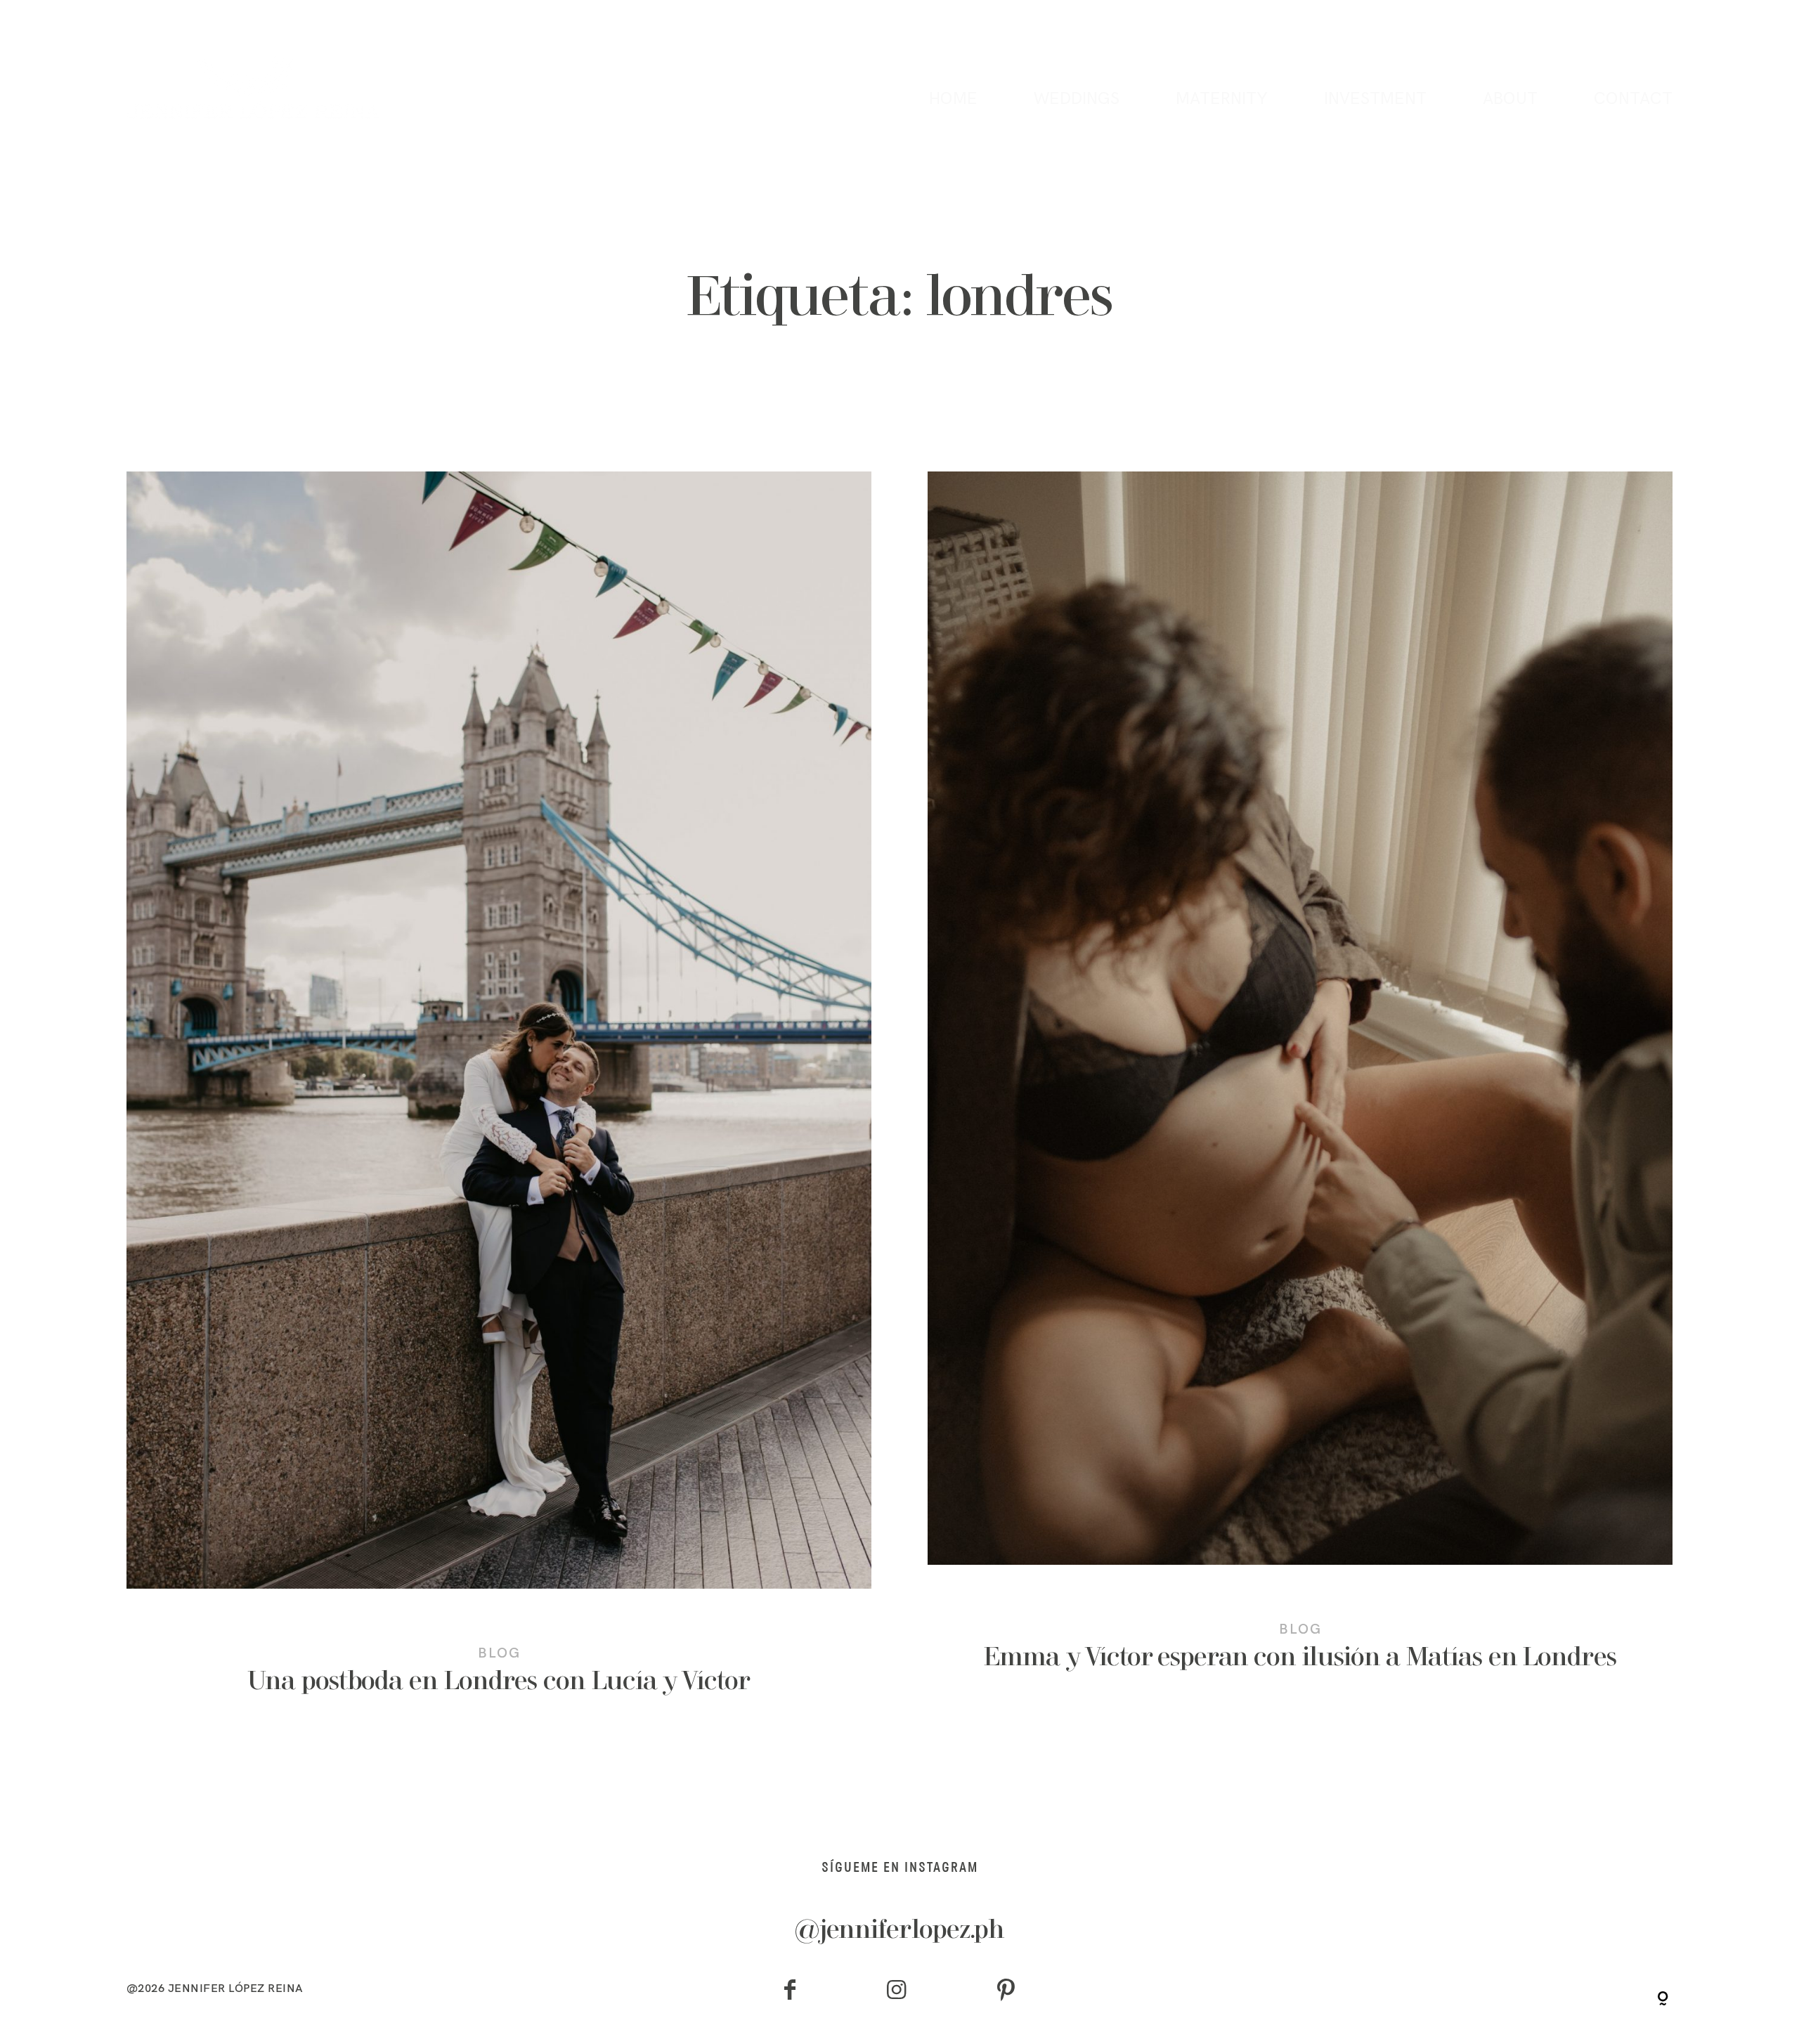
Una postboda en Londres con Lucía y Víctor (499, 1102)
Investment (1375, 99)
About (1510, 99)
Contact (1633, 99)
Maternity (1222, 99)
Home (953, 99)
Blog (499, 1652)
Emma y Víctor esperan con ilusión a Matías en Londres (1300, 1091)
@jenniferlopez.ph (900, 1932)
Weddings (1077, 99)
